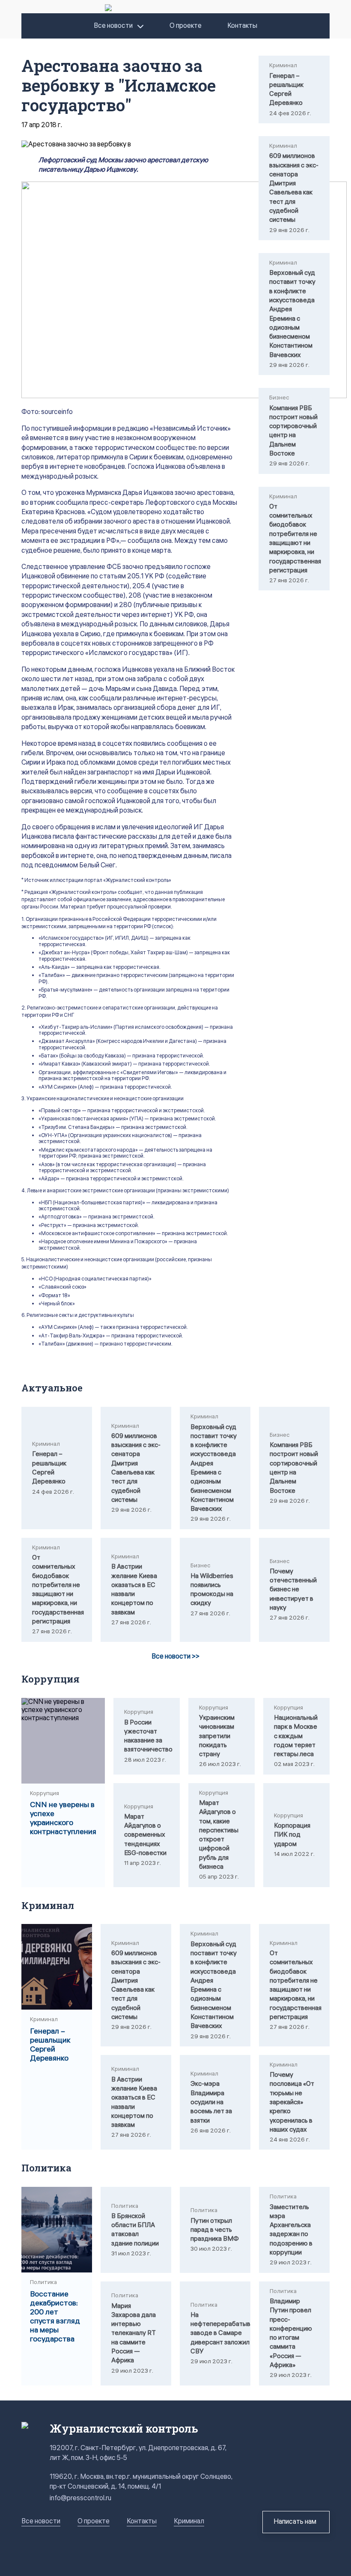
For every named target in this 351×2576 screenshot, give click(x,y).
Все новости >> (175, 1657)
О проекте (186, 26)
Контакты (242, 26)
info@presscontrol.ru (80, 2498)
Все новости (113, 26)
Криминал (189, 2521)
